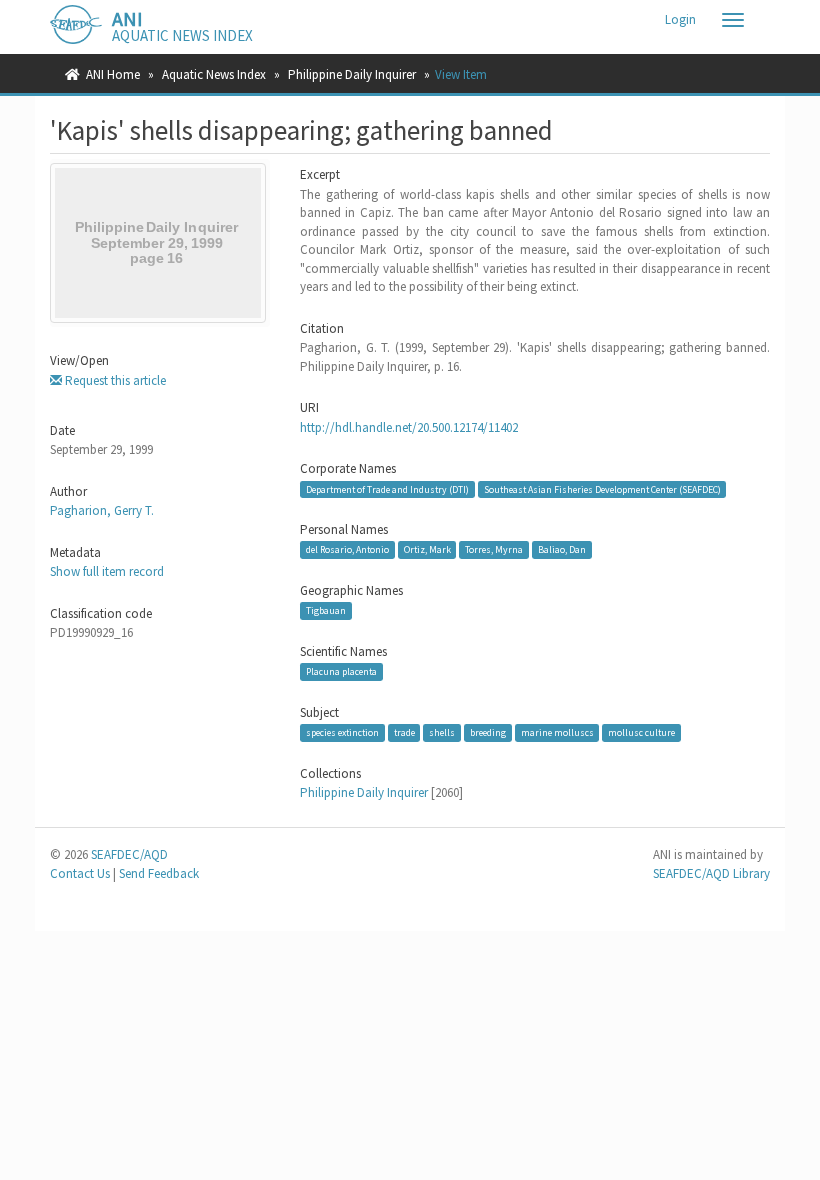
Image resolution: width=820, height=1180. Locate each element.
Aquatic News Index (214, 74)
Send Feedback (159, 873)
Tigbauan (326, 610)
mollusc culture (641, 732)
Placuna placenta (341, 671)
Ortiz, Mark (427, 549)
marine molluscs (557, 732)
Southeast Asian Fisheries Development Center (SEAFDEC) (602, 489)
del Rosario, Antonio (347, 549)
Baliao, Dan (562, 549)
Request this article (114, 380)
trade (404, 732)
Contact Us (80, 873)
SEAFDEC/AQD (129, 854)
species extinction (342, 732)
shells (442, 732)
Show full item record (107, 571)
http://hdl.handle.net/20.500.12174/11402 (409, 427)
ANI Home (113, 74)
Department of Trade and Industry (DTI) (387, 489)
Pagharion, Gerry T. (102, 510)
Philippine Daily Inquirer (352, 74)
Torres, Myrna (494, 549)
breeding (488, 732)
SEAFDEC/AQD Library (711, 873)
